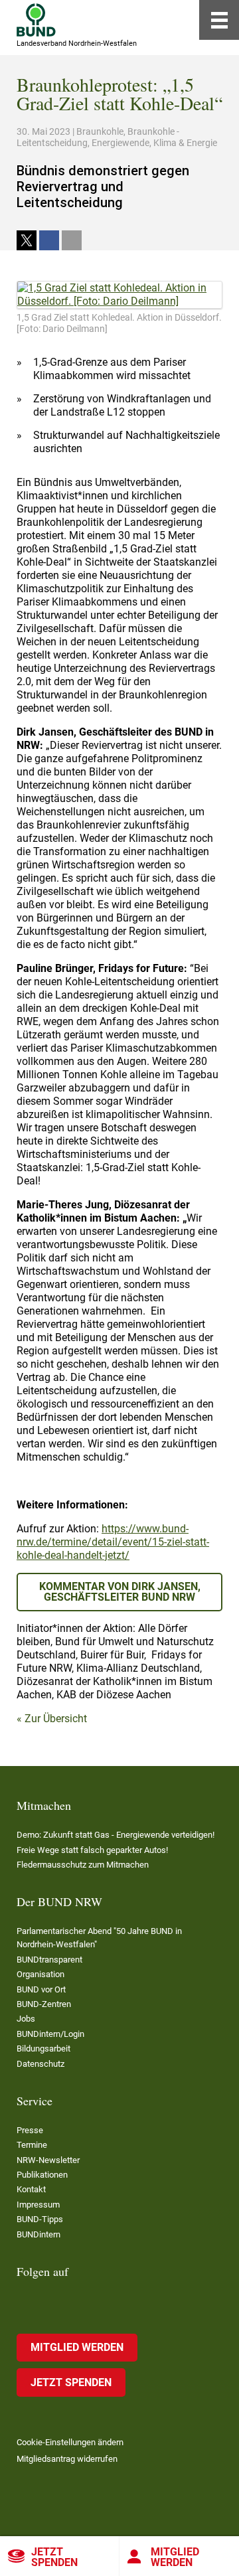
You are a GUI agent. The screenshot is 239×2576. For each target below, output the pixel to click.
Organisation (40, 1974)
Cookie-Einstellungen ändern (70, 2442)
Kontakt (31, 2189)
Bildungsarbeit (43, 2049)
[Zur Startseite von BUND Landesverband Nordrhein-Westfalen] (36, 20)
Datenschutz (40, 2064)
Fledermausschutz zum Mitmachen (83, 1865)
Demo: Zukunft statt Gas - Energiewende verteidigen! (116, 1835)
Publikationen (42, 2175)
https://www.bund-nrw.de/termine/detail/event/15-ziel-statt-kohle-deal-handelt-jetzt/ (113, 1542)
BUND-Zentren (44, 2004)
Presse (30, 2130)
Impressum (38, 2205)
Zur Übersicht (56, 1719)
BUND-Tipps (40, 2219)
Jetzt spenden (54, 2557)
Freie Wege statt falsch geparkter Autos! (92, 1850)
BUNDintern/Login (50, 2034)
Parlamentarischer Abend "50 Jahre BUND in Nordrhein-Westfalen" (99, 1938)
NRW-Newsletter (48, 2160)
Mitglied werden (175, 2557)
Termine (32, 2145)
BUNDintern (39, 2234)
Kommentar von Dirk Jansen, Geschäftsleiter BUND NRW (120, 1592)
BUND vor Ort (41, 1989)
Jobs (26, 2019)
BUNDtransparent (49, 1960)
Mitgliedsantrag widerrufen (67, 2459)
